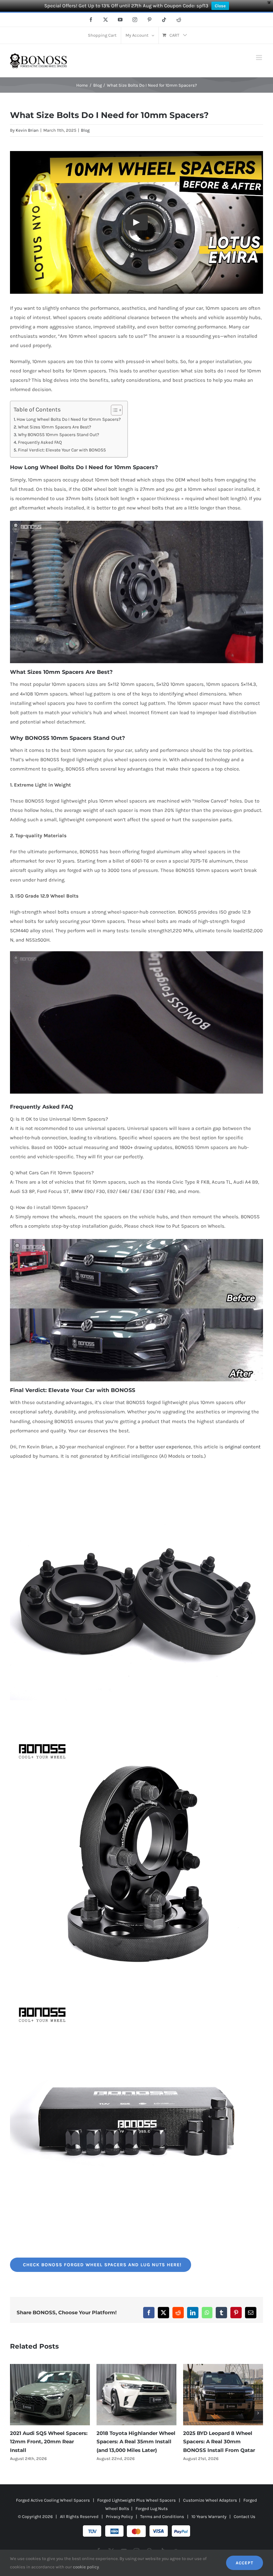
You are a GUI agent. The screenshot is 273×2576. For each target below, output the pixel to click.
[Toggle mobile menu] (260, 58)
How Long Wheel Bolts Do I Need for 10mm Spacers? (69, 419)
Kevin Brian (27, 130)
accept (245, 2563)
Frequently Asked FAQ (40, 442)
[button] (15, 2417)
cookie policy (86, 2567)
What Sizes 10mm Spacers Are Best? (55, 427)
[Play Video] (136, 222)
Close (220, 6)
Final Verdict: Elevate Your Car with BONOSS (62, 450)
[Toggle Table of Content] (113, 410)
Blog (85, 130)
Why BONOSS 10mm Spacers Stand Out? (59, 435)
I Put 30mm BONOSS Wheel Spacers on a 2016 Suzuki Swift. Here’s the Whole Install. (136, 2442)
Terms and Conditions (162, 2525)
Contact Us (245, 2525)
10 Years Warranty (209, 2525)
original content (243, 1447)
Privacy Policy (119, 2525)
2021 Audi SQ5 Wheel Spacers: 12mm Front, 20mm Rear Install (222, 2442)
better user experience (165, 1447)
